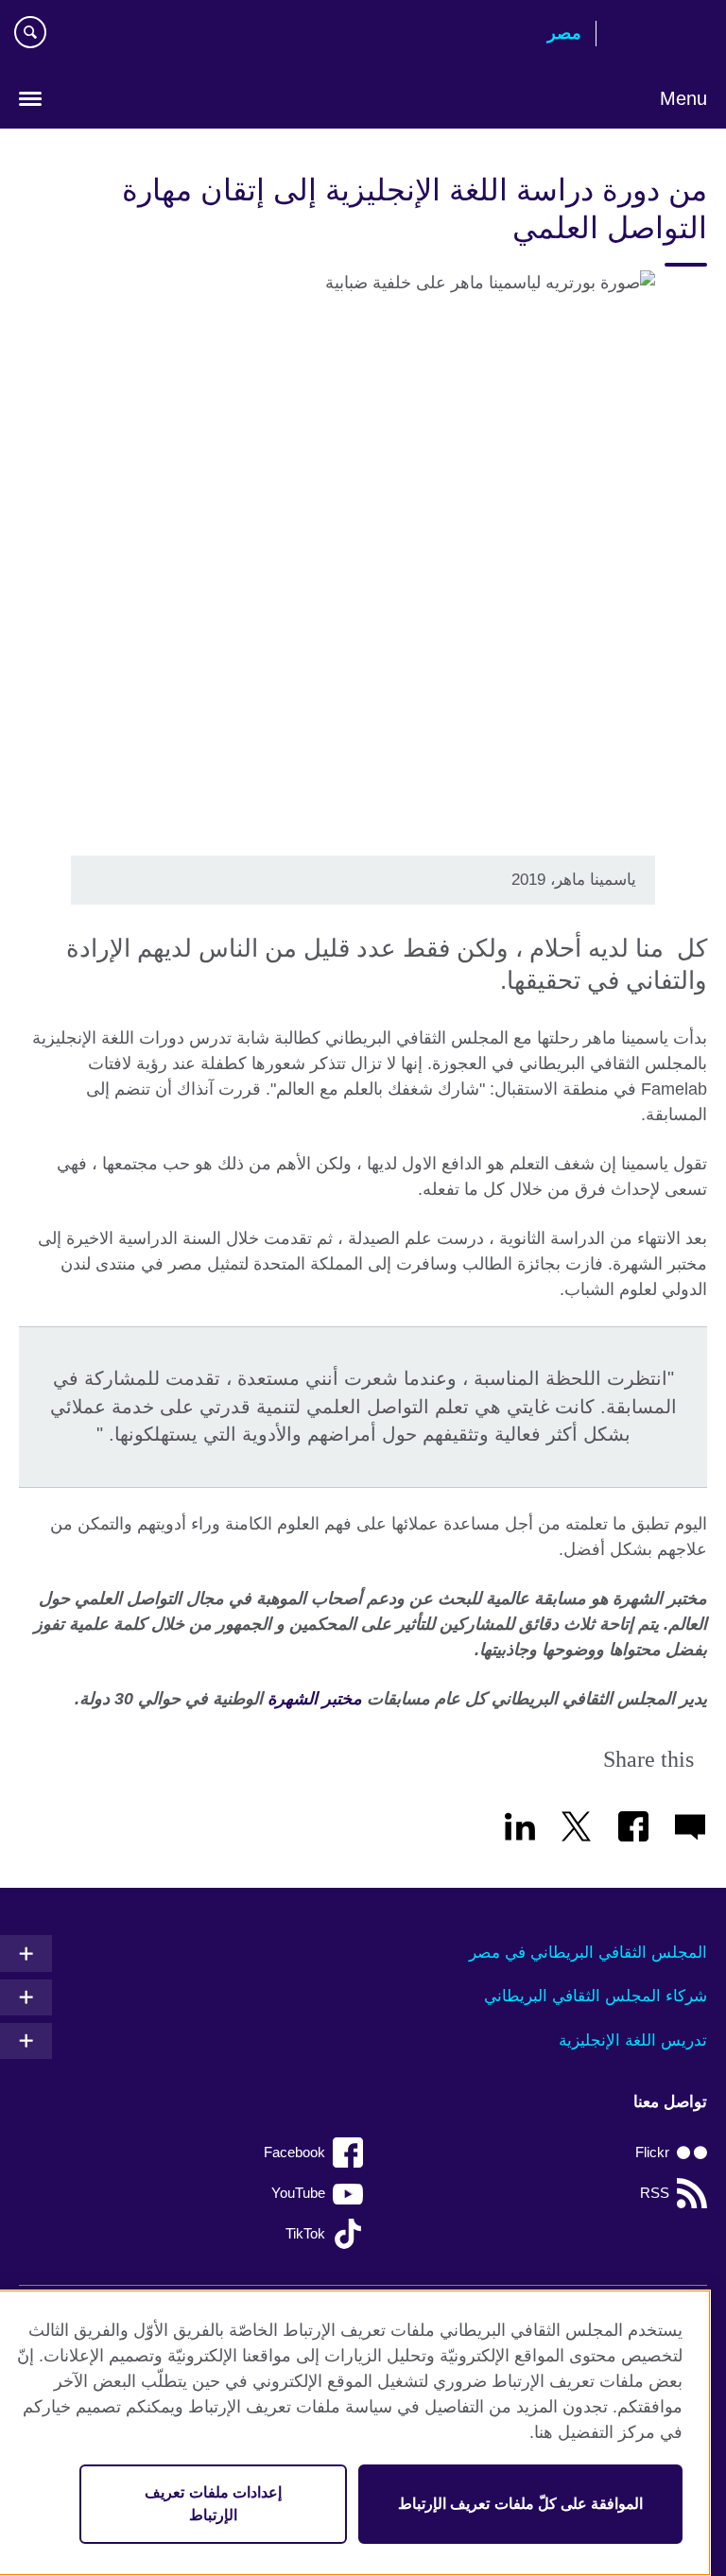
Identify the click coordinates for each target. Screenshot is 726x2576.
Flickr (652, 2152)
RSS (655, 2193)
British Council (659, 35)
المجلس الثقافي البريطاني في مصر (588, 1953)
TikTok (305, 2233)
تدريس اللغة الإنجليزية (633, 2040)
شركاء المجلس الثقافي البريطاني (596, 1996)
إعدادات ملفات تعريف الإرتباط (213, 2504)
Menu (683, 98)
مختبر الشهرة (315, 1699)
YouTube (298, 2193)
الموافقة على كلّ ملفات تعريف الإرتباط (520, 2504)
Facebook (294, 2152)
